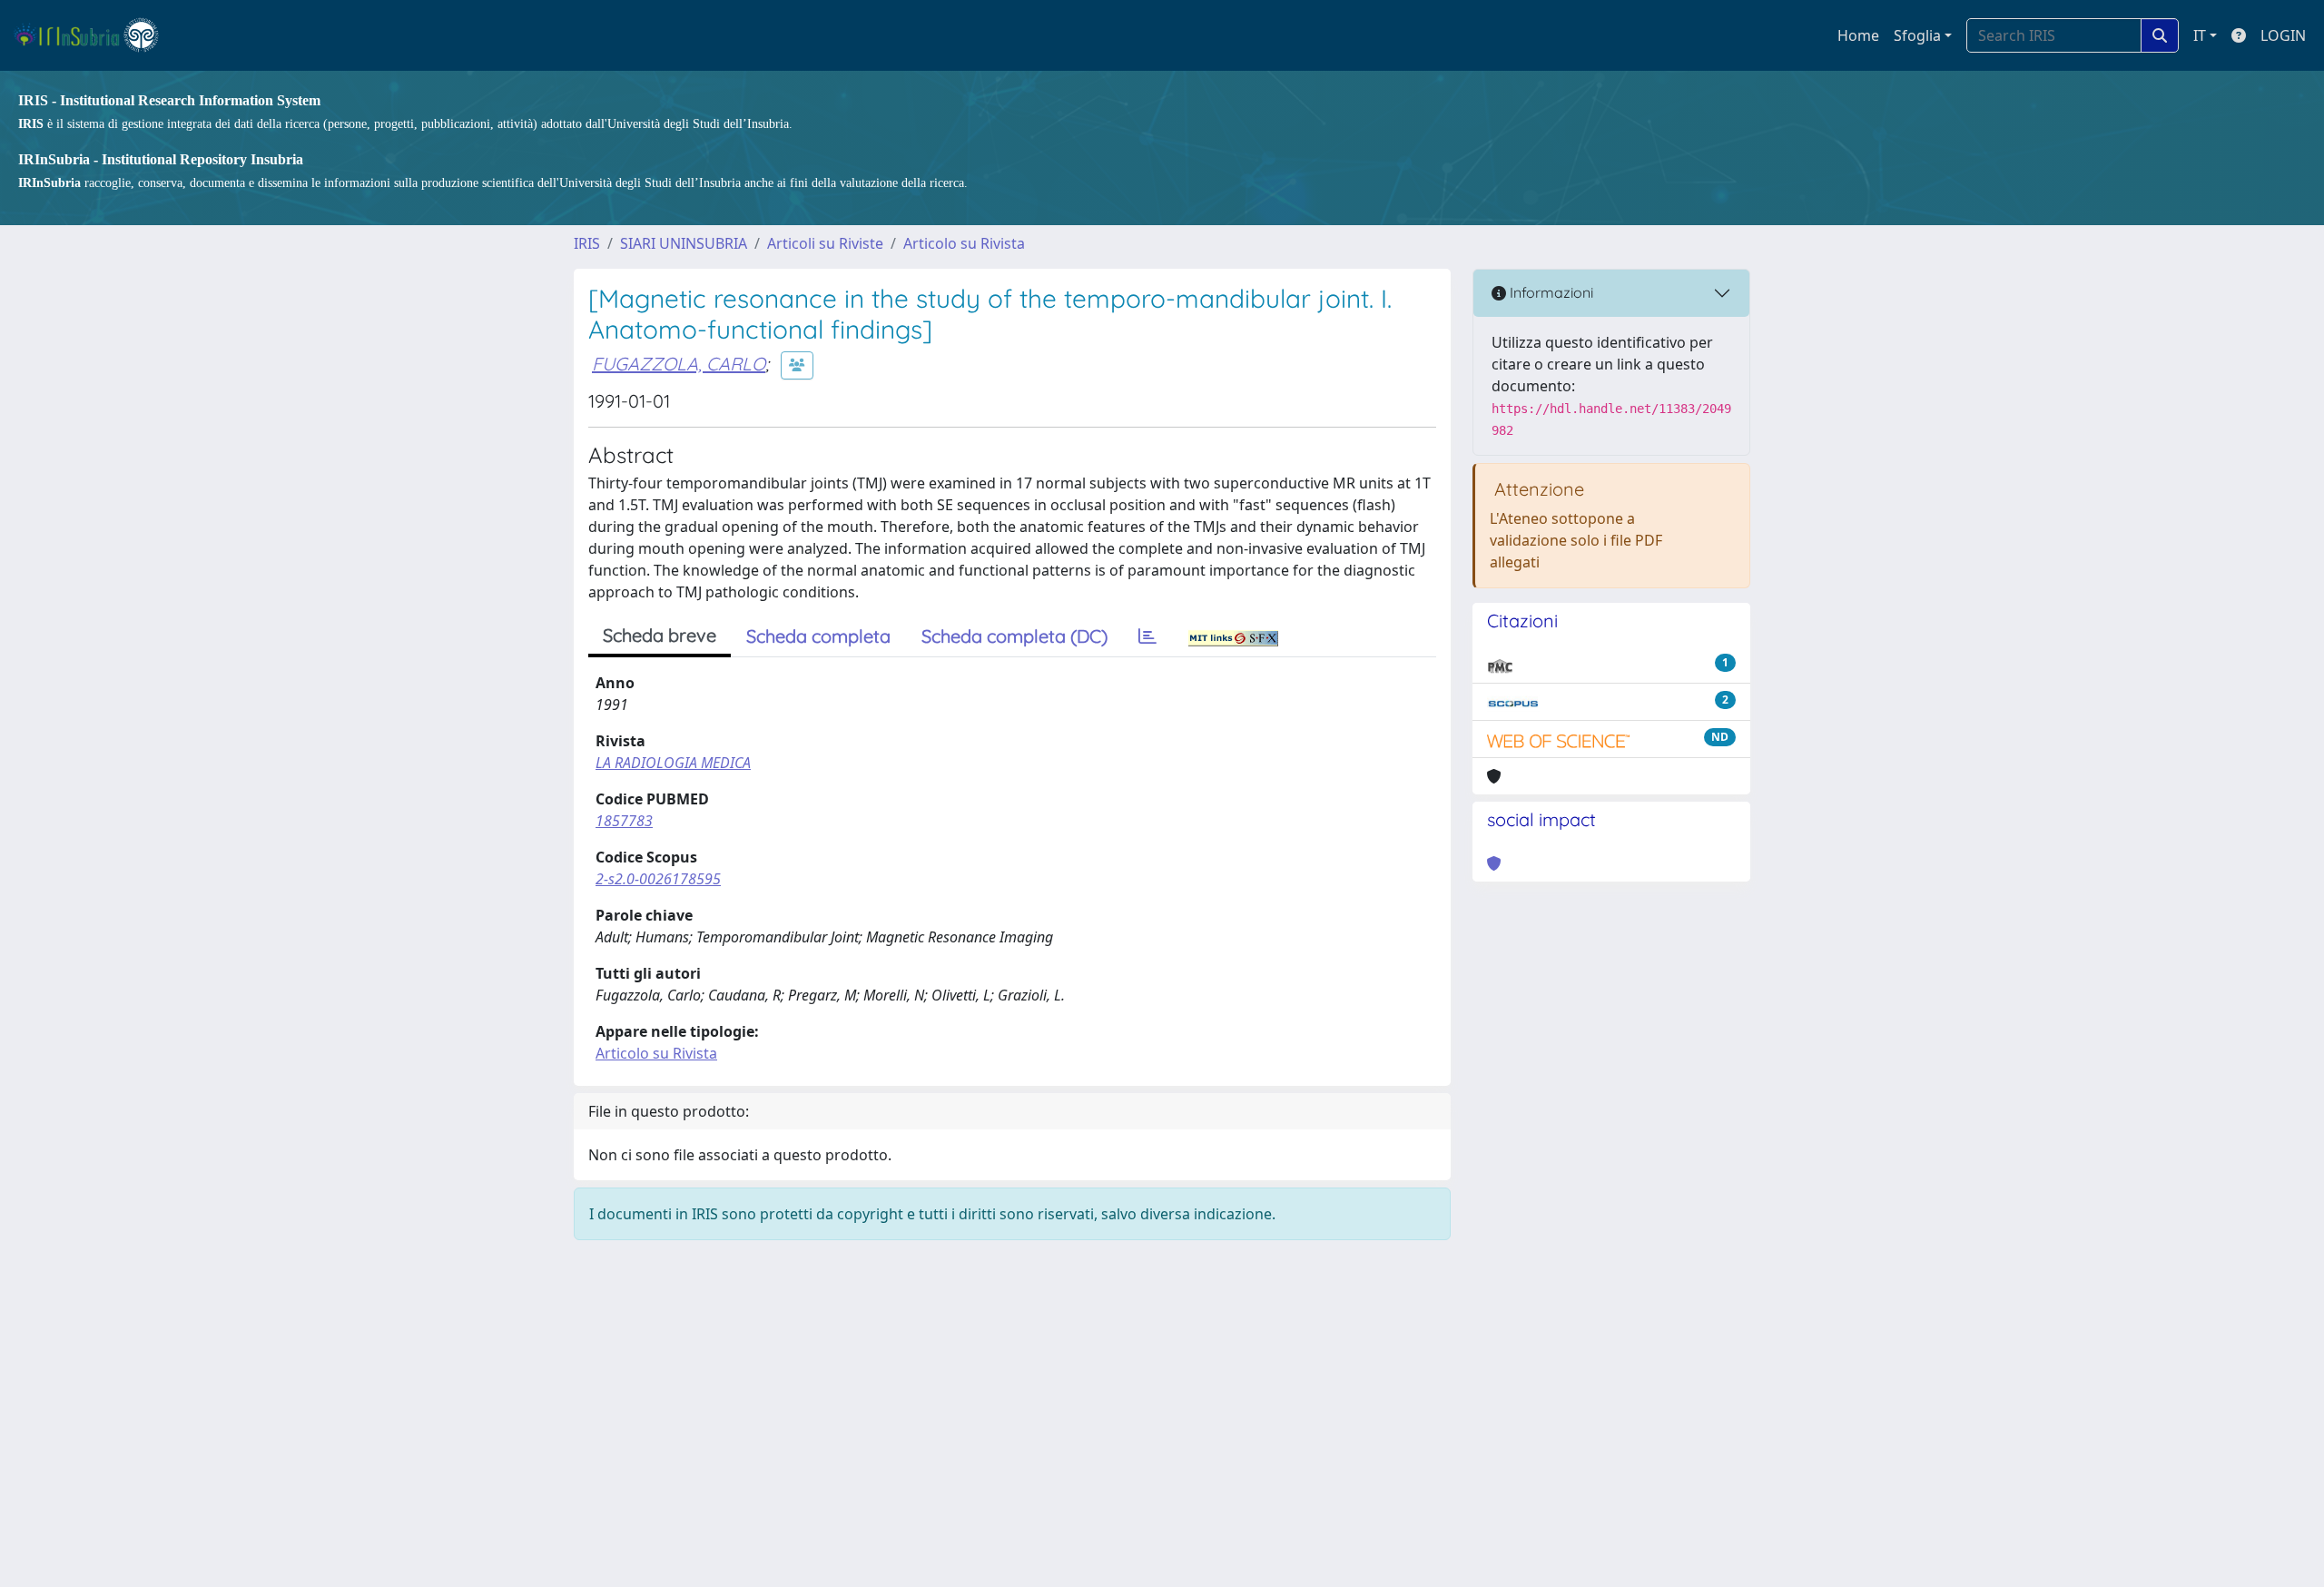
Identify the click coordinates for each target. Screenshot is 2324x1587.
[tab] (1147, 636)
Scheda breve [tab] (660, 635)
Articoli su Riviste (825, 243)
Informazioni (1550, 292)
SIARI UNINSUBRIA (684, 243)
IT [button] (2200, 35)
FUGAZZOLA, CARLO (679, 364)
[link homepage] (94, 35)
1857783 (624, 821)
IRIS (587, 243)
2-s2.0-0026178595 (658, 879)
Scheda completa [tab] (818, 636)
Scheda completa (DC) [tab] (1014, 636)
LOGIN (2283, 35)
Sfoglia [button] (1917, 35)
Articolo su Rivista (964, 243)
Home (1858, 35)
